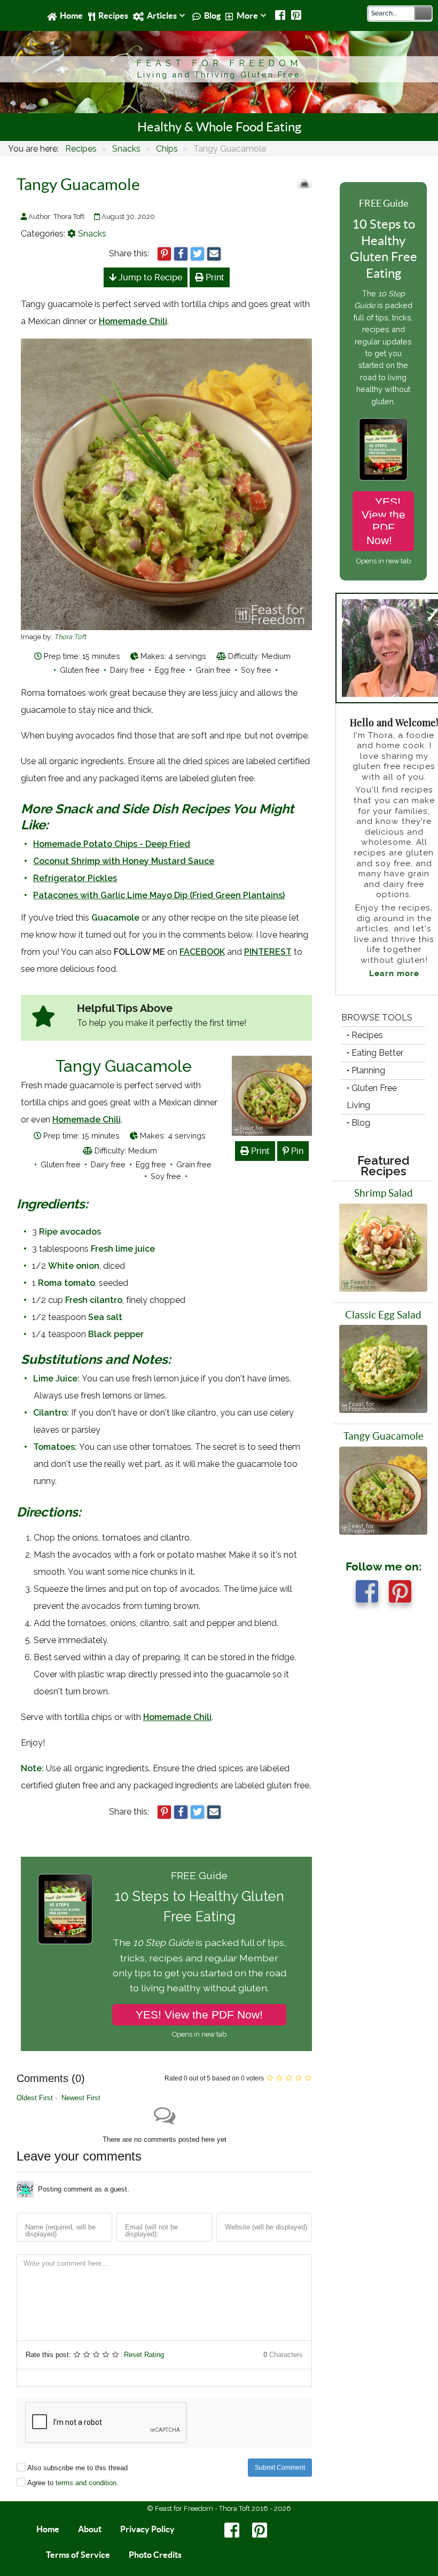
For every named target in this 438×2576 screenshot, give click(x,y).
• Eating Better (375, 1053)
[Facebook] (281, 15)
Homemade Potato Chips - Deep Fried (112, 844)
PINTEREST (268, 952)
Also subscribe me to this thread (77, 2468)
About (90, 2529)
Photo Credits (155, 2555)
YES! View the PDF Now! (199, 2015)
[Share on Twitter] (197, 254)
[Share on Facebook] (181, 254)
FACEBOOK (202, 952)
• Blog (358, 1123)
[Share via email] (214, 254)
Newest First (81, 2098)
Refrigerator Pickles (75, 878)
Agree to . (73, 2483)
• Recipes (365, 1035)
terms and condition (86, 2483)
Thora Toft (70, 637)
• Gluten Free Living (372, 1097)
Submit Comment (280, 2468)
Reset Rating (144, 2355)
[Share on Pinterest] (164, 254)
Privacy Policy (147, 2529)
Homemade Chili (133, 321)
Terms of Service (78, 2555)
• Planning (366, 1070)
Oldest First (35, 2098)
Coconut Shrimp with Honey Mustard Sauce (124, 861)
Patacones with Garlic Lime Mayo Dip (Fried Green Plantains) (159, 895)
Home (48, 2529)
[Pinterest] (296, 15)
